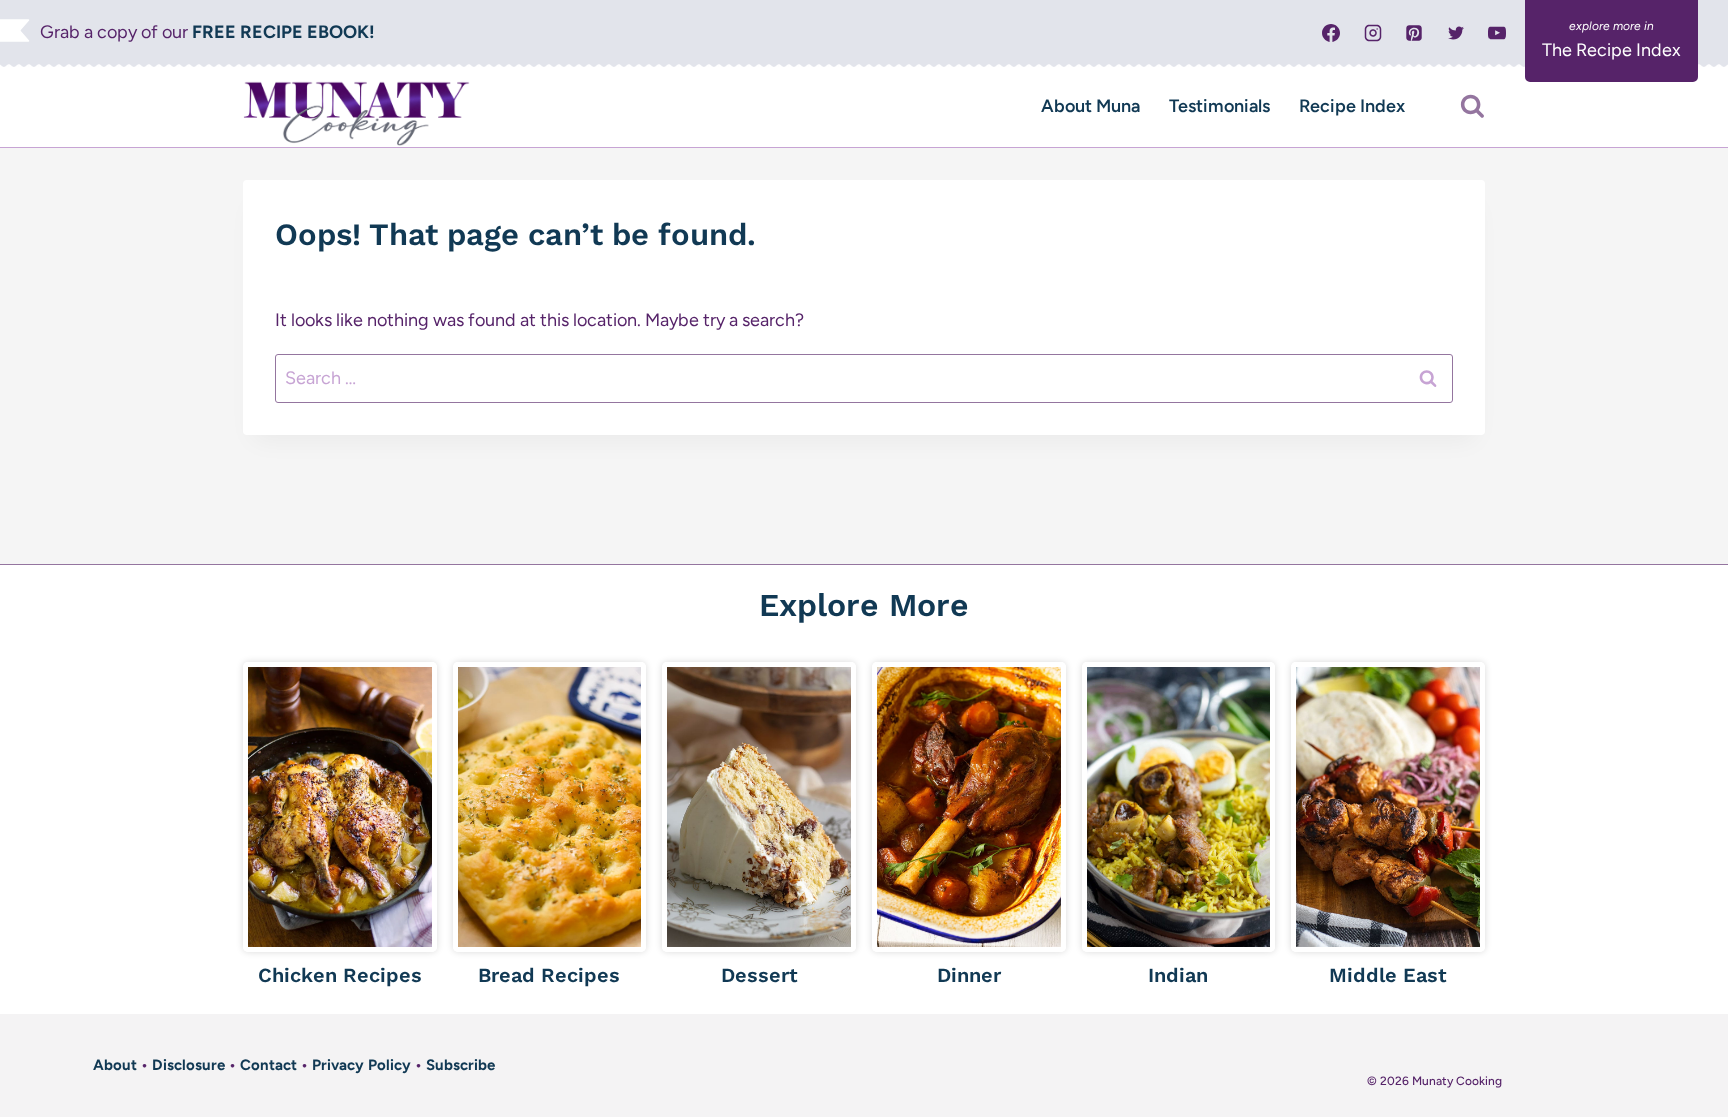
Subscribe (460, 1065)
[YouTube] (1497, 33)
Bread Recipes (549, 975)
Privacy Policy (361, 1065)
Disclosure (188, 1065)
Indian (1178, 975)
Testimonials (1219, 106)
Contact (268, 1065)
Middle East (1388, 975)
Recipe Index (1352, 106)
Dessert (759, 975)
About (115, 1065)
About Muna (1090, 106)
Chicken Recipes (340, 975)
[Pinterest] (1414, 33)
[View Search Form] (1472, 106)
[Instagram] (1373, 33)
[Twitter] (1456, 33)
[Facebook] (1331, 33)
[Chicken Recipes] (340, 807)
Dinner (969, 975)
